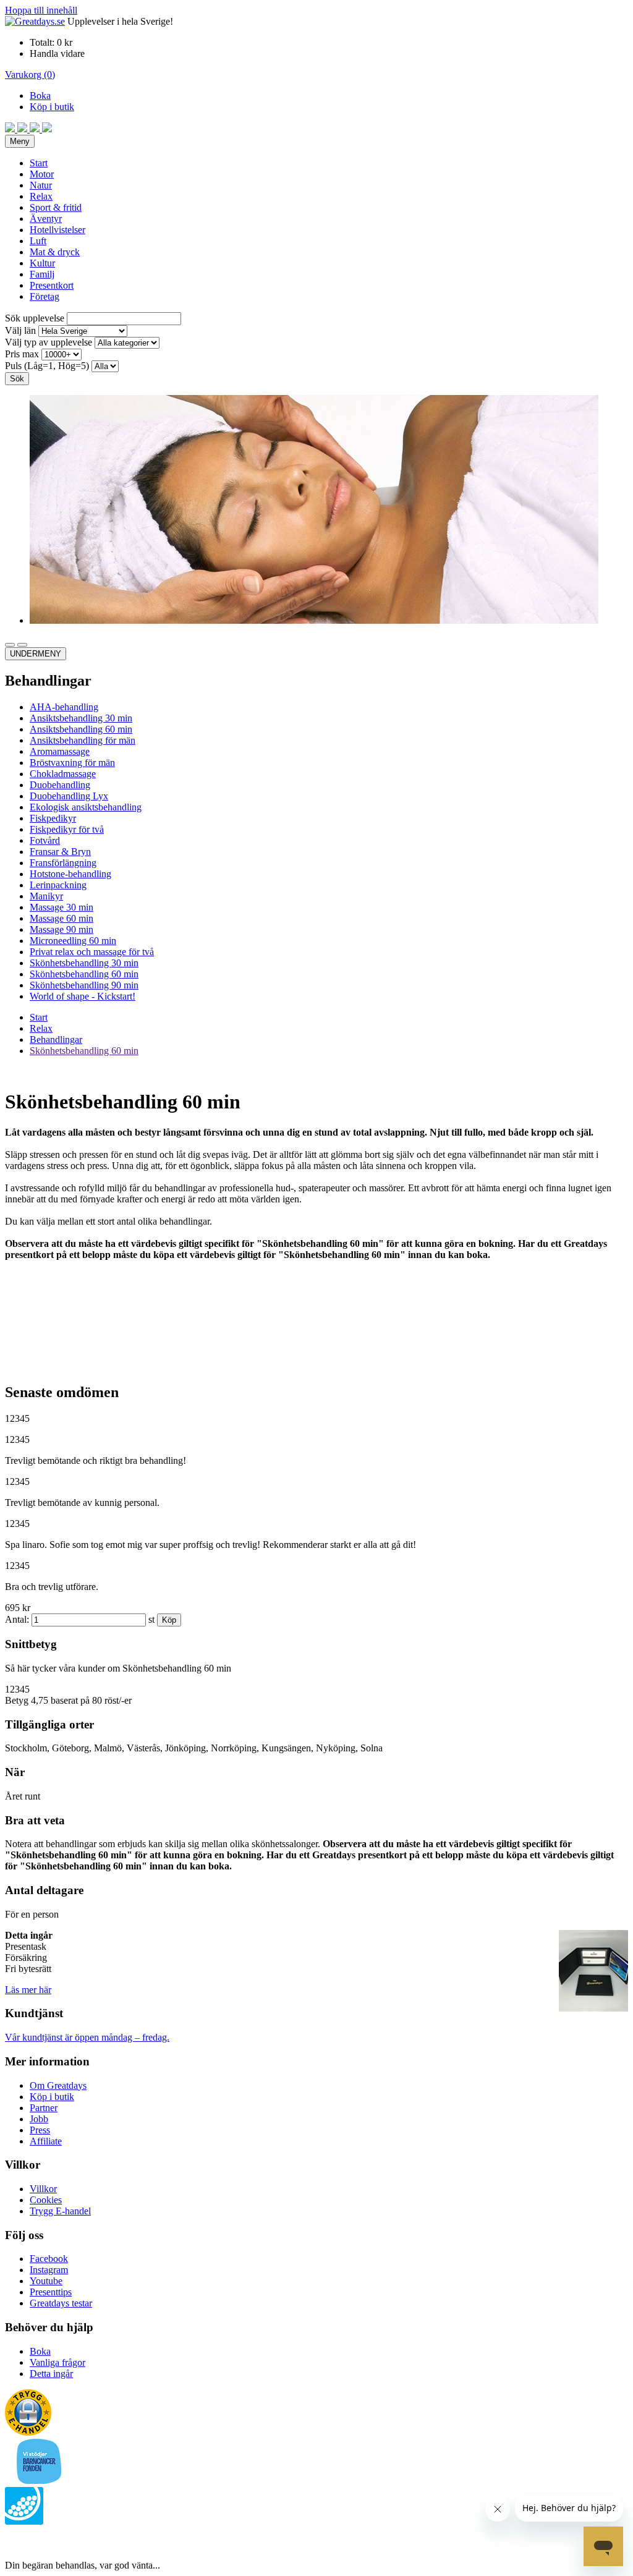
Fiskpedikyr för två (67, 829)
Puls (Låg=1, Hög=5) (47, 366)
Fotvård (45, 840)
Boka (40, 96)
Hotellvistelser (57, 230)
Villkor (43, 2189)
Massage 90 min (62, 929)
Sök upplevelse (35, 318)
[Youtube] (36, 129)
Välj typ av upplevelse (49, 342)
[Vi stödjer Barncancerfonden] (39, 2481)
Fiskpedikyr (53, 818)
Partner (44, 2108)
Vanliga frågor (57, 2362)
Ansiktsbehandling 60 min (81, 729)
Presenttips (51, 2292)
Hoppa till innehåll (41, 10)
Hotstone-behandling (70, 874)
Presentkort (52, 285)
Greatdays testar (61, 2303)
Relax (41, 196)
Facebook (49, 2259)
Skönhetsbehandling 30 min (84, 963)
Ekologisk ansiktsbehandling (86, 807)
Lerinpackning (58, 885)
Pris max (22, 354)
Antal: (17, 1619)
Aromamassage (60, 751)
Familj (42, 274)
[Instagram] (23, 129)
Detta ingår (51, 2374)
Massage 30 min (62, 907)
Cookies (46, 2200)
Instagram (49, 2270)
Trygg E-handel (60, 2211)
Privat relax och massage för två (92, 952)
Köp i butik (52, 107)
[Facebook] (11, 129)
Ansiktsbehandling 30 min (81, 718)
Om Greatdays (58, 2085)
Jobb (39, 2119)
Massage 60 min (62, 918)
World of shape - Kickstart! (83, 996)
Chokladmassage (63, 774)
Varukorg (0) (30, 74)
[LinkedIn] (47, 129)
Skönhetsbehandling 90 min (84, 985)
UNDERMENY (36, 654)
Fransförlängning (63, 863)
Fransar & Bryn (60, 852)
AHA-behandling (64, 707)
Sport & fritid (56, 207)
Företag (45, 296)
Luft (38, 241)
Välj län (20, 330)
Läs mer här (28, 1990)
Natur (41, 185)
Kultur (42, 263)
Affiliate (46, 2141)
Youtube (46, 2281)
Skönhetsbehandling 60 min (84, 974)
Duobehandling (60, 785)
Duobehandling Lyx (69, 796)
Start (39, 163)
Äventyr (46, 219)
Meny (20, 141)
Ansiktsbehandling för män (83, 740)
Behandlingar (56, 1039)
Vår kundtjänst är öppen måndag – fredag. (87, 2037)
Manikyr (46, 896)
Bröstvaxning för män (72, 763)
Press (40, 2130)
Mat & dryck (55, 252)
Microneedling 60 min (73, 941)
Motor (42, 174)
